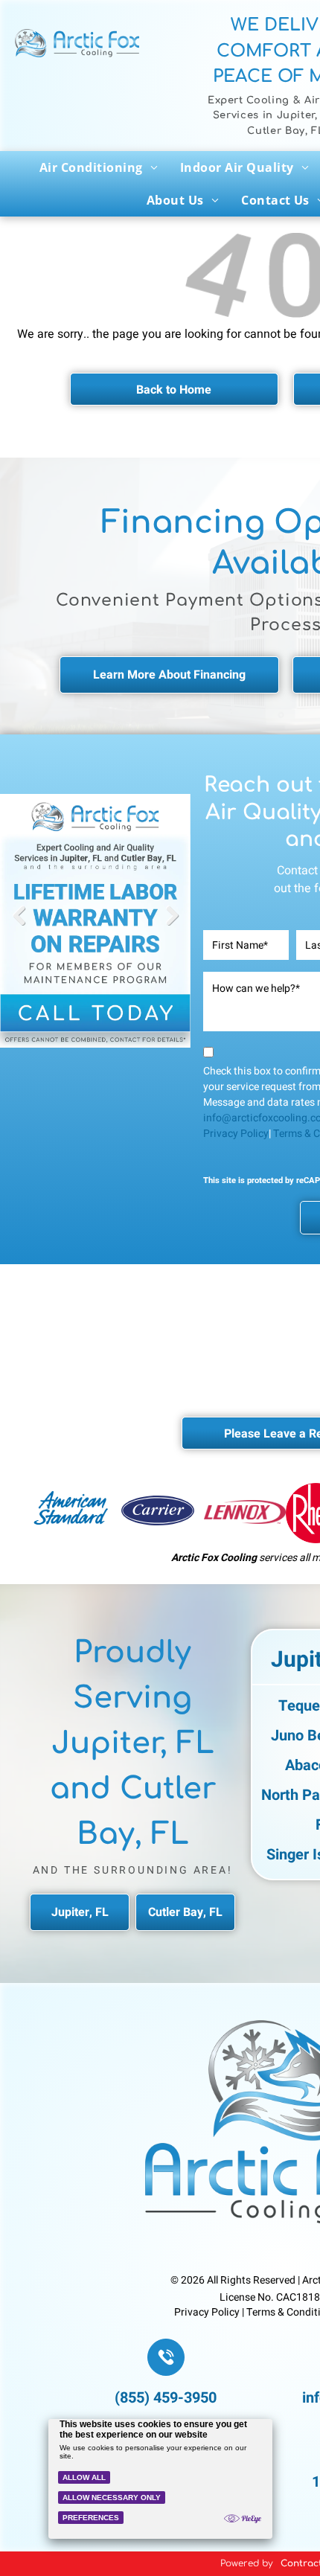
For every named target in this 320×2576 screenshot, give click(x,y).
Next (173, 926)
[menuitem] (99, 167)
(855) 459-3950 (166, 2398)
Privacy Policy (236, 1134)
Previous (19, 926)
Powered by (247, 2563)
